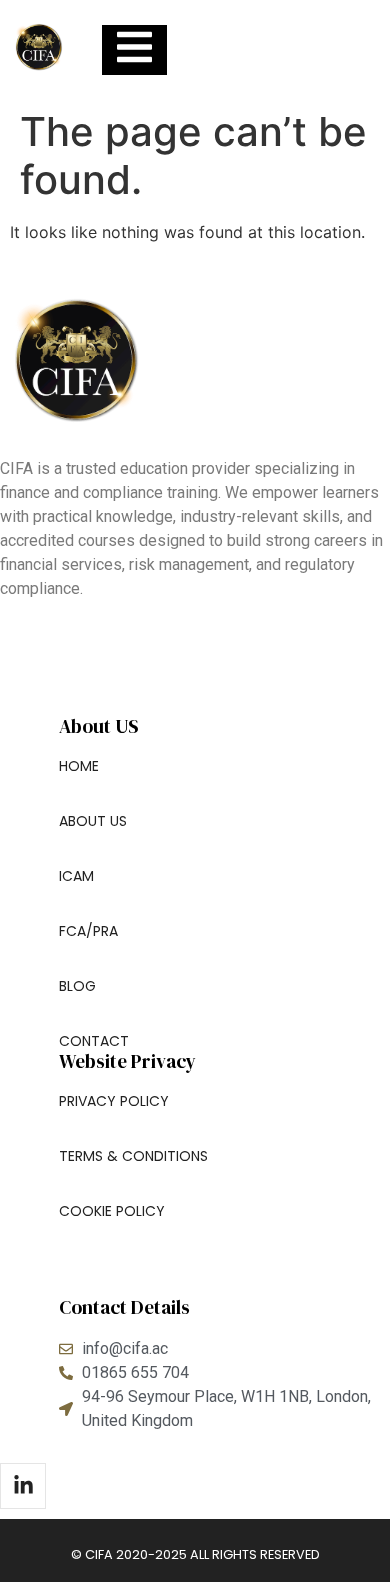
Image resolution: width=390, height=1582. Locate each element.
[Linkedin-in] (23, 1486)
